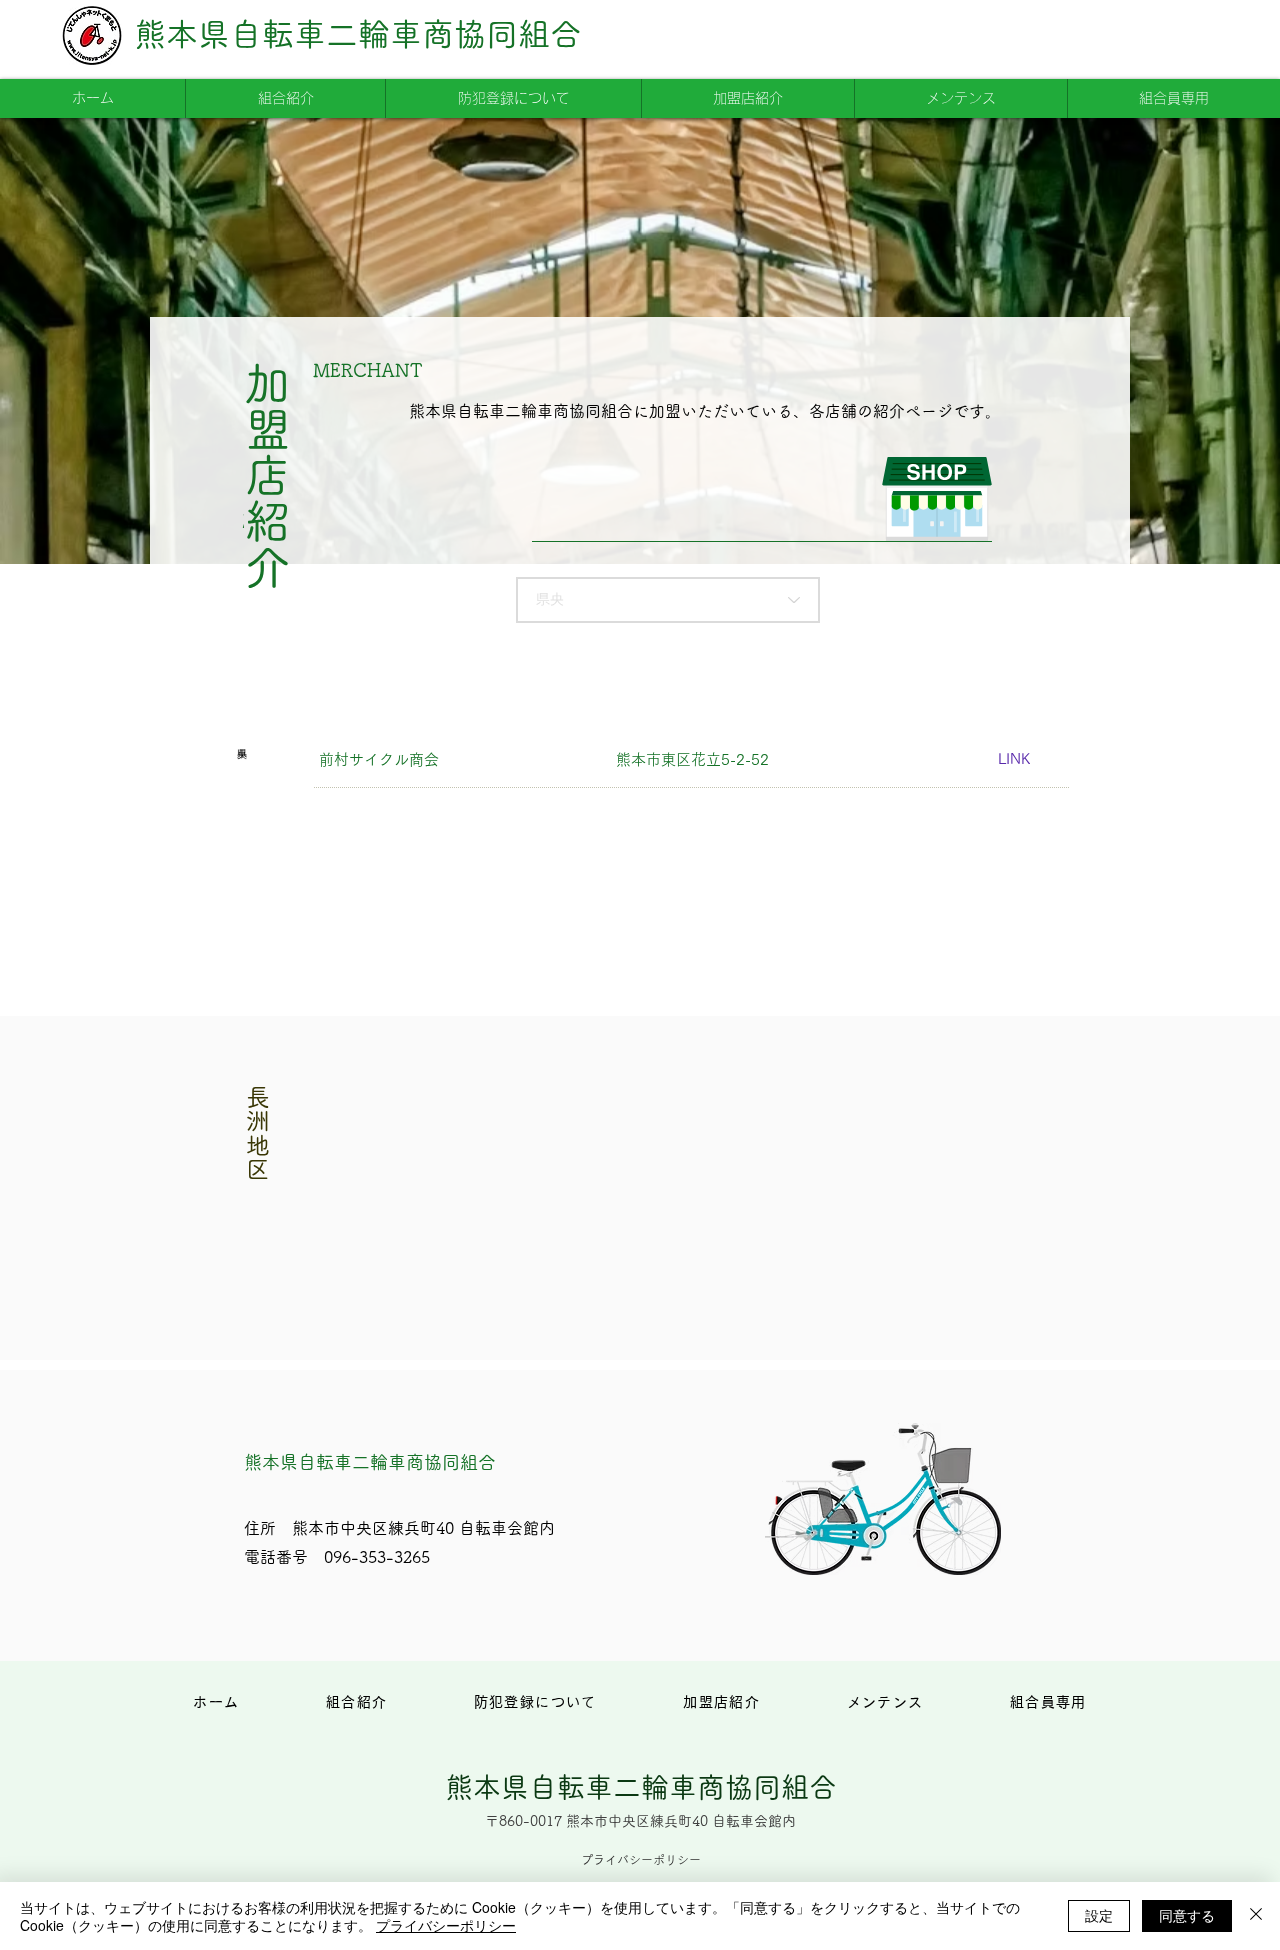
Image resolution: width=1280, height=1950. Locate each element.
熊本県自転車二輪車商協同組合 (358, 34)
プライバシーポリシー (446, 1925)
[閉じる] (1256, 1916)
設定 (1099, 1915)
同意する (1187, 1915)
